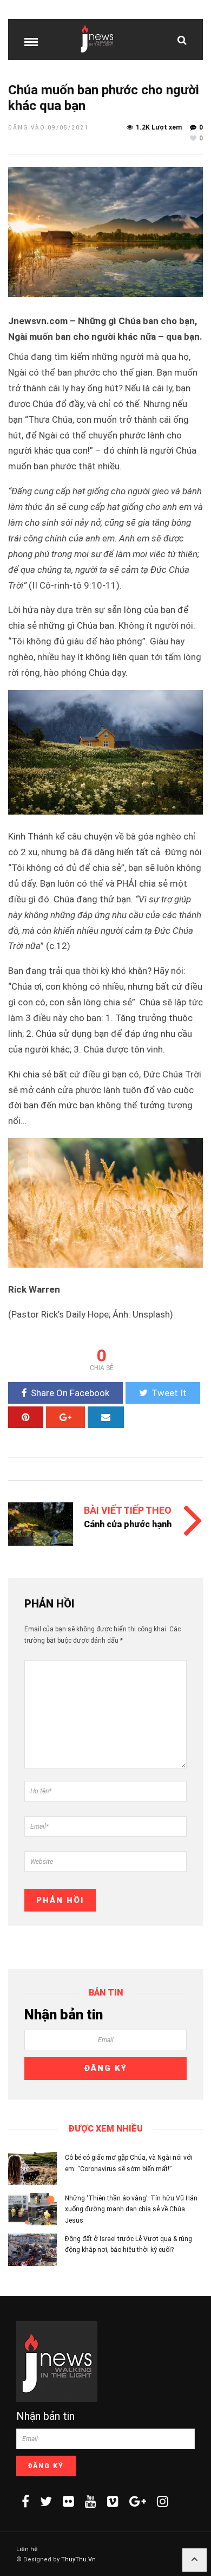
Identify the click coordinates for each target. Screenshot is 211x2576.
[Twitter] (46, 2501)
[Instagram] (163, 2501)
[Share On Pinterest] (26, 1417)
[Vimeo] (113, 2501)
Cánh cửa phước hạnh (128, 1524)
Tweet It (169, 1393)
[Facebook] (25, 2501)
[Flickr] (68, 2501)
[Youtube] (91, 2501)
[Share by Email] (106, 1417)
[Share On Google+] (65, 1417)
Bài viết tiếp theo (128, 1510)
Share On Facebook (70, 1393)
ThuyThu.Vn (78, 2559)
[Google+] (138, 2501)
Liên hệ (27, 2549)
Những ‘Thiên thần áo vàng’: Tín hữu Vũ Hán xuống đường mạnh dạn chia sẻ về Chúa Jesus (131, 2209)
